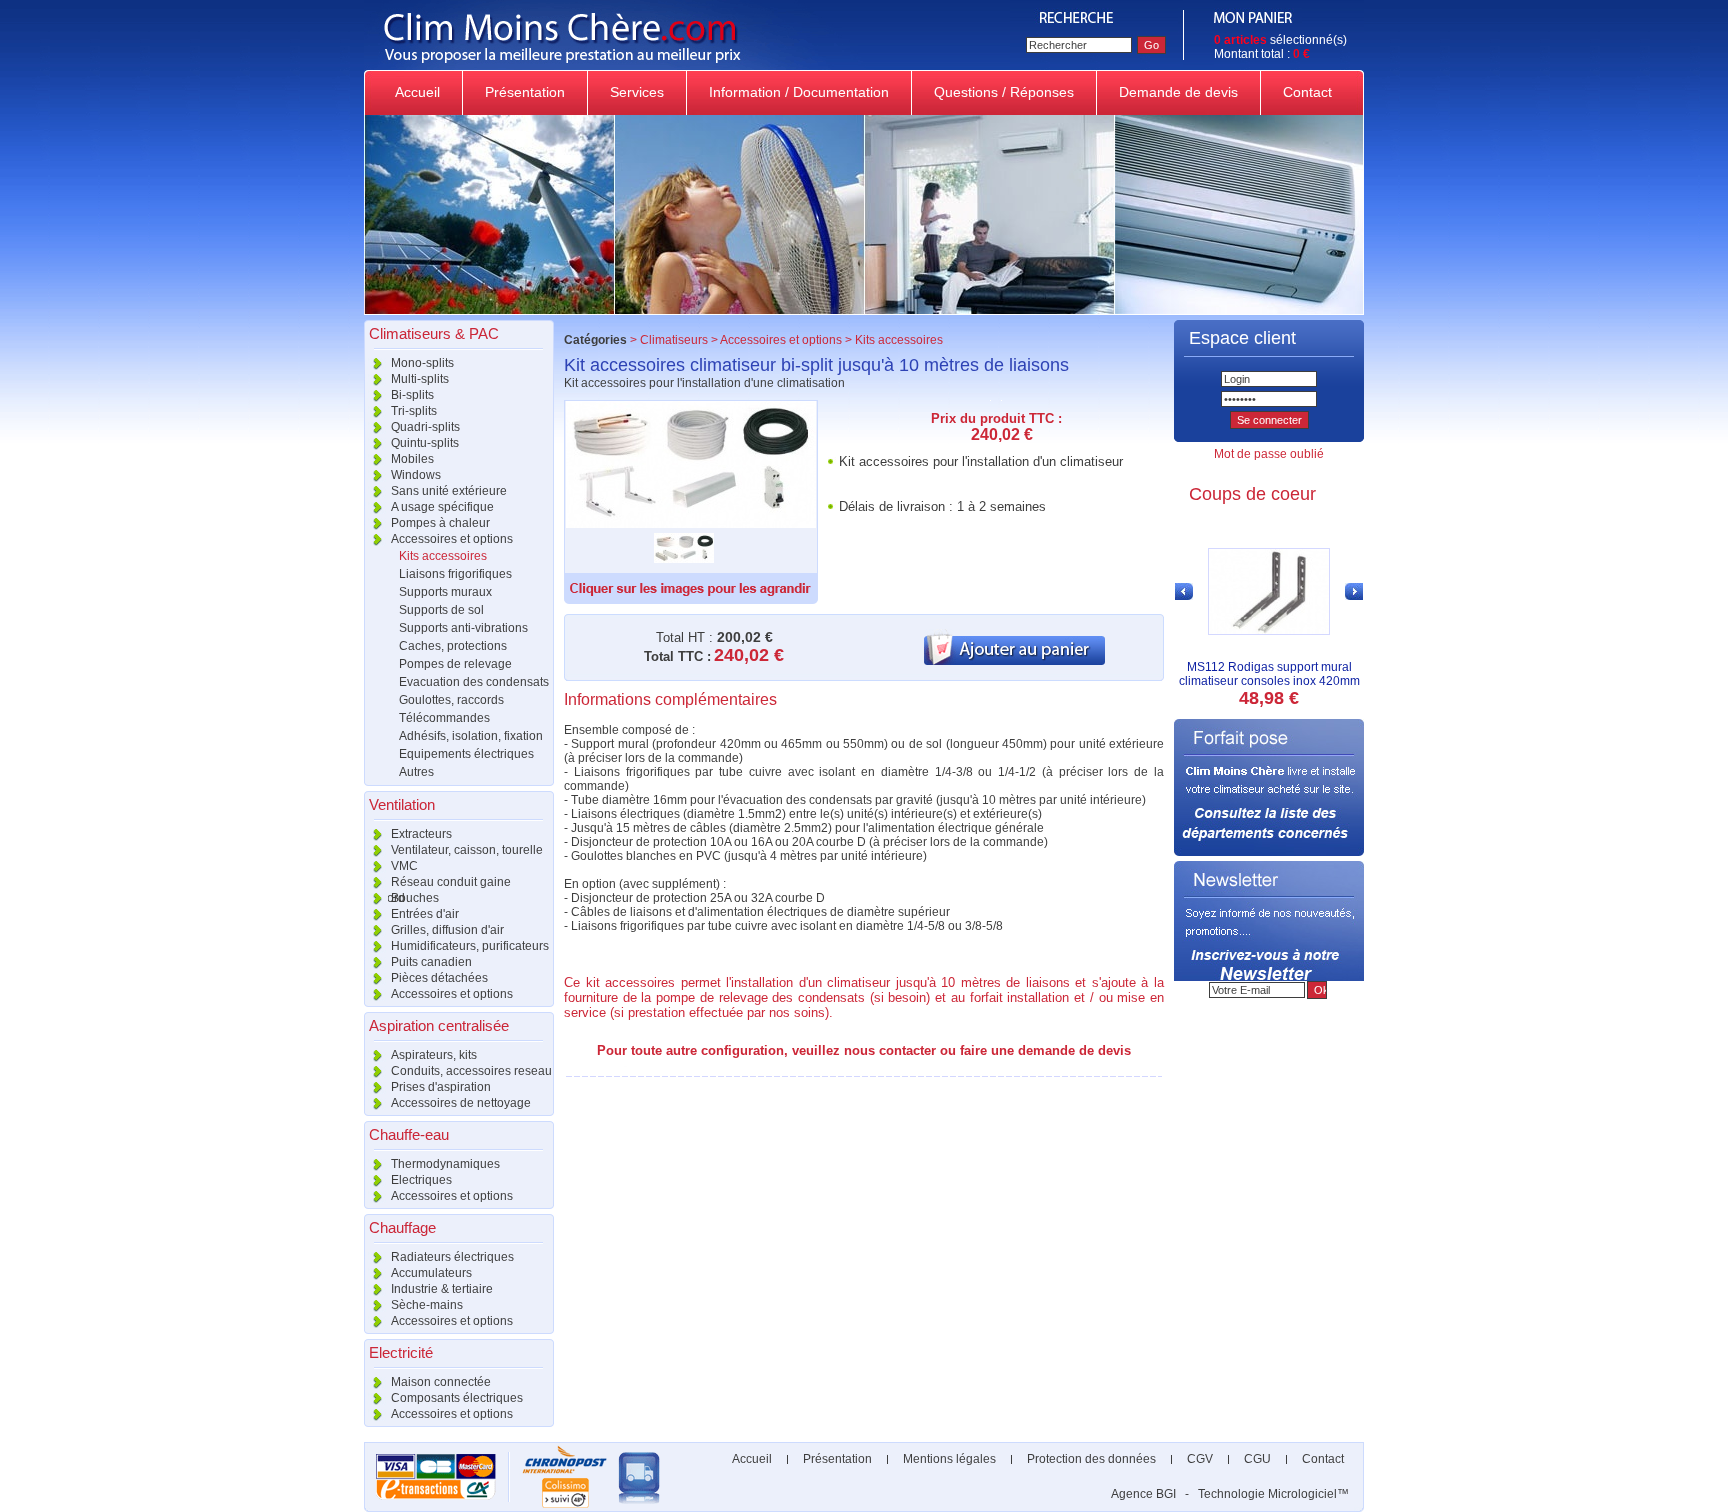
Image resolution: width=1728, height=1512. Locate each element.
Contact (1307, 92)
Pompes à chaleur (439, 523)
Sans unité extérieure (447, 491)
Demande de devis (1178, 92)
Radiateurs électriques (451, 1257)
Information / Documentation (799, 92)
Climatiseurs (674, 340)
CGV (1200, 1459)
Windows (414, 475)
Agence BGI (1143, 1494)
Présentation (525, 92)
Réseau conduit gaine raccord (437, 882)
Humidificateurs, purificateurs (468, 946)
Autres (416, 772)
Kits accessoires (443, 556)
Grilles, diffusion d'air (446, 930)
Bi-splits (411, 395)
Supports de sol (441, 610)
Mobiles (411, 459)
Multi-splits (418, 379)
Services (637, 92)
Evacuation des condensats (474, 682)
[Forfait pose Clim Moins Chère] (1269, 852)
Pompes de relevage (455, 664)
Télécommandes (444, 718)
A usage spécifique (441, 507)
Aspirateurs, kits (432, 1055)
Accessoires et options (450, 539)
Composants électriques (455, 1398)
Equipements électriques (466, 754)
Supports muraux (445, 592)
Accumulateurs (430, 1273)
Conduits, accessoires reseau (470, 1071)
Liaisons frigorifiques (455, 574)
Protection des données (1091, 1459)
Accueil (417, 92)
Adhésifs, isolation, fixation (471, 736)
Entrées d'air (423, 914)
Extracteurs (420, 834)
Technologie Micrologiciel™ (1273, 1494)
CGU (1257, 1459)
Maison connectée (439, 1382)
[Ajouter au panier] (1014, 661)
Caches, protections (453, 646)
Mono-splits (421, 363)
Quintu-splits (423, 443)
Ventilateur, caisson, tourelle (465, 850)
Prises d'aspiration (439, 1087)
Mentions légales (949, 1459)
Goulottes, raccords (451, 700)
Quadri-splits (424, 427)
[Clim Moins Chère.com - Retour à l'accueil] (687, 66)
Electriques (420, 1180)
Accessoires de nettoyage (459, 1103)
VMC (403, 866)
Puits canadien (430, 962)
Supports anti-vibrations (463, 628)
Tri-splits (412, 411)
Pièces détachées (438, 978)
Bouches (413, 898)
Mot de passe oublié (1269, 454)
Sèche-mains (425, 1305)
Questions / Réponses (1004, 92)
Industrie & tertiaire (440, 1289)
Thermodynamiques (444, 1164)
